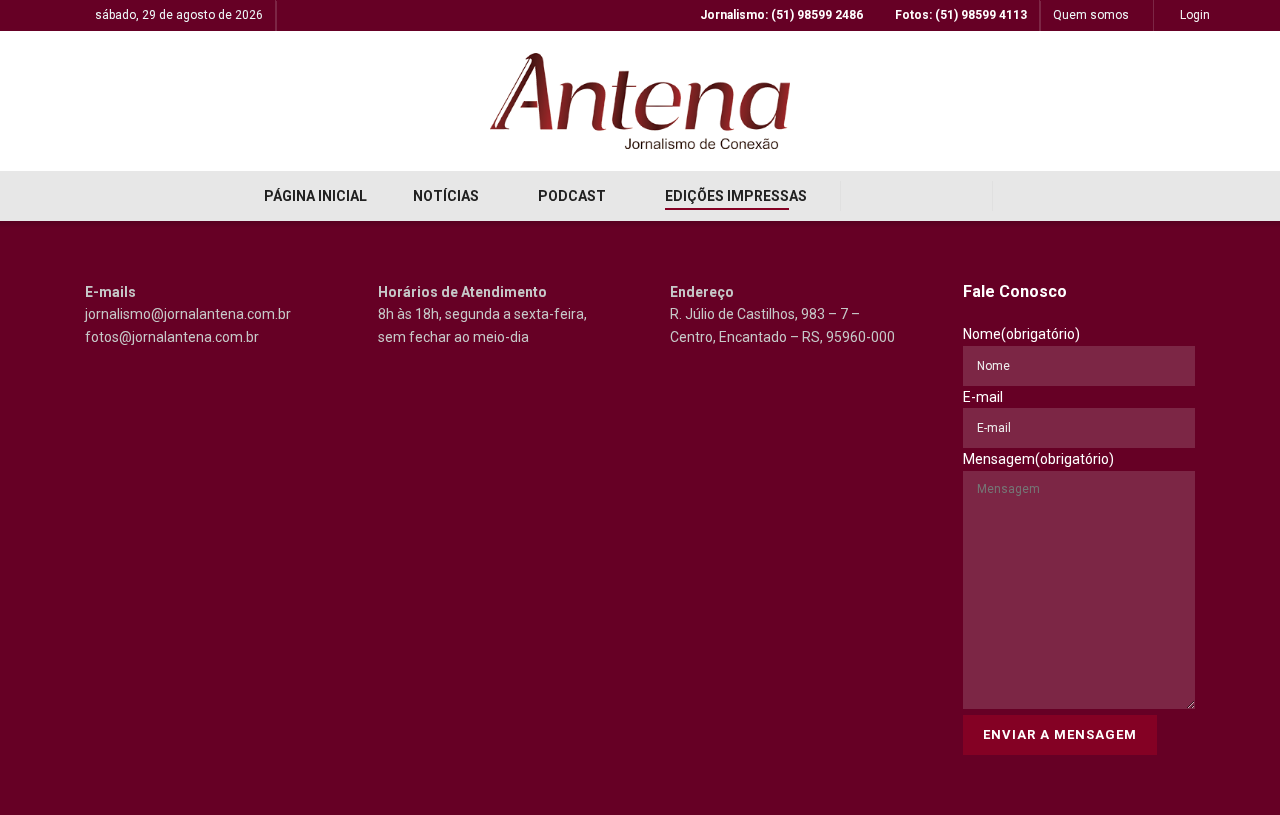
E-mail (983, 397)
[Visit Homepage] (640, 101)
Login (1193, 15)
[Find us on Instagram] (916, 196)
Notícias (446, 196)
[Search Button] (1021, 196)
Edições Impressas (736, 196)
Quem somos (1091, 15)
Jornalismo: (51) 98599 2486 (780, 15)
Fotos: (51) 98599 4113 (959, 15)
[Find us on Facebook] (873, 196)
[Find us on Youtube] (959, 196)
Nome (1021, 334)
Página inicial (315, 196)
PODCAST (572, 196)
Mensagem (1038, 459)
